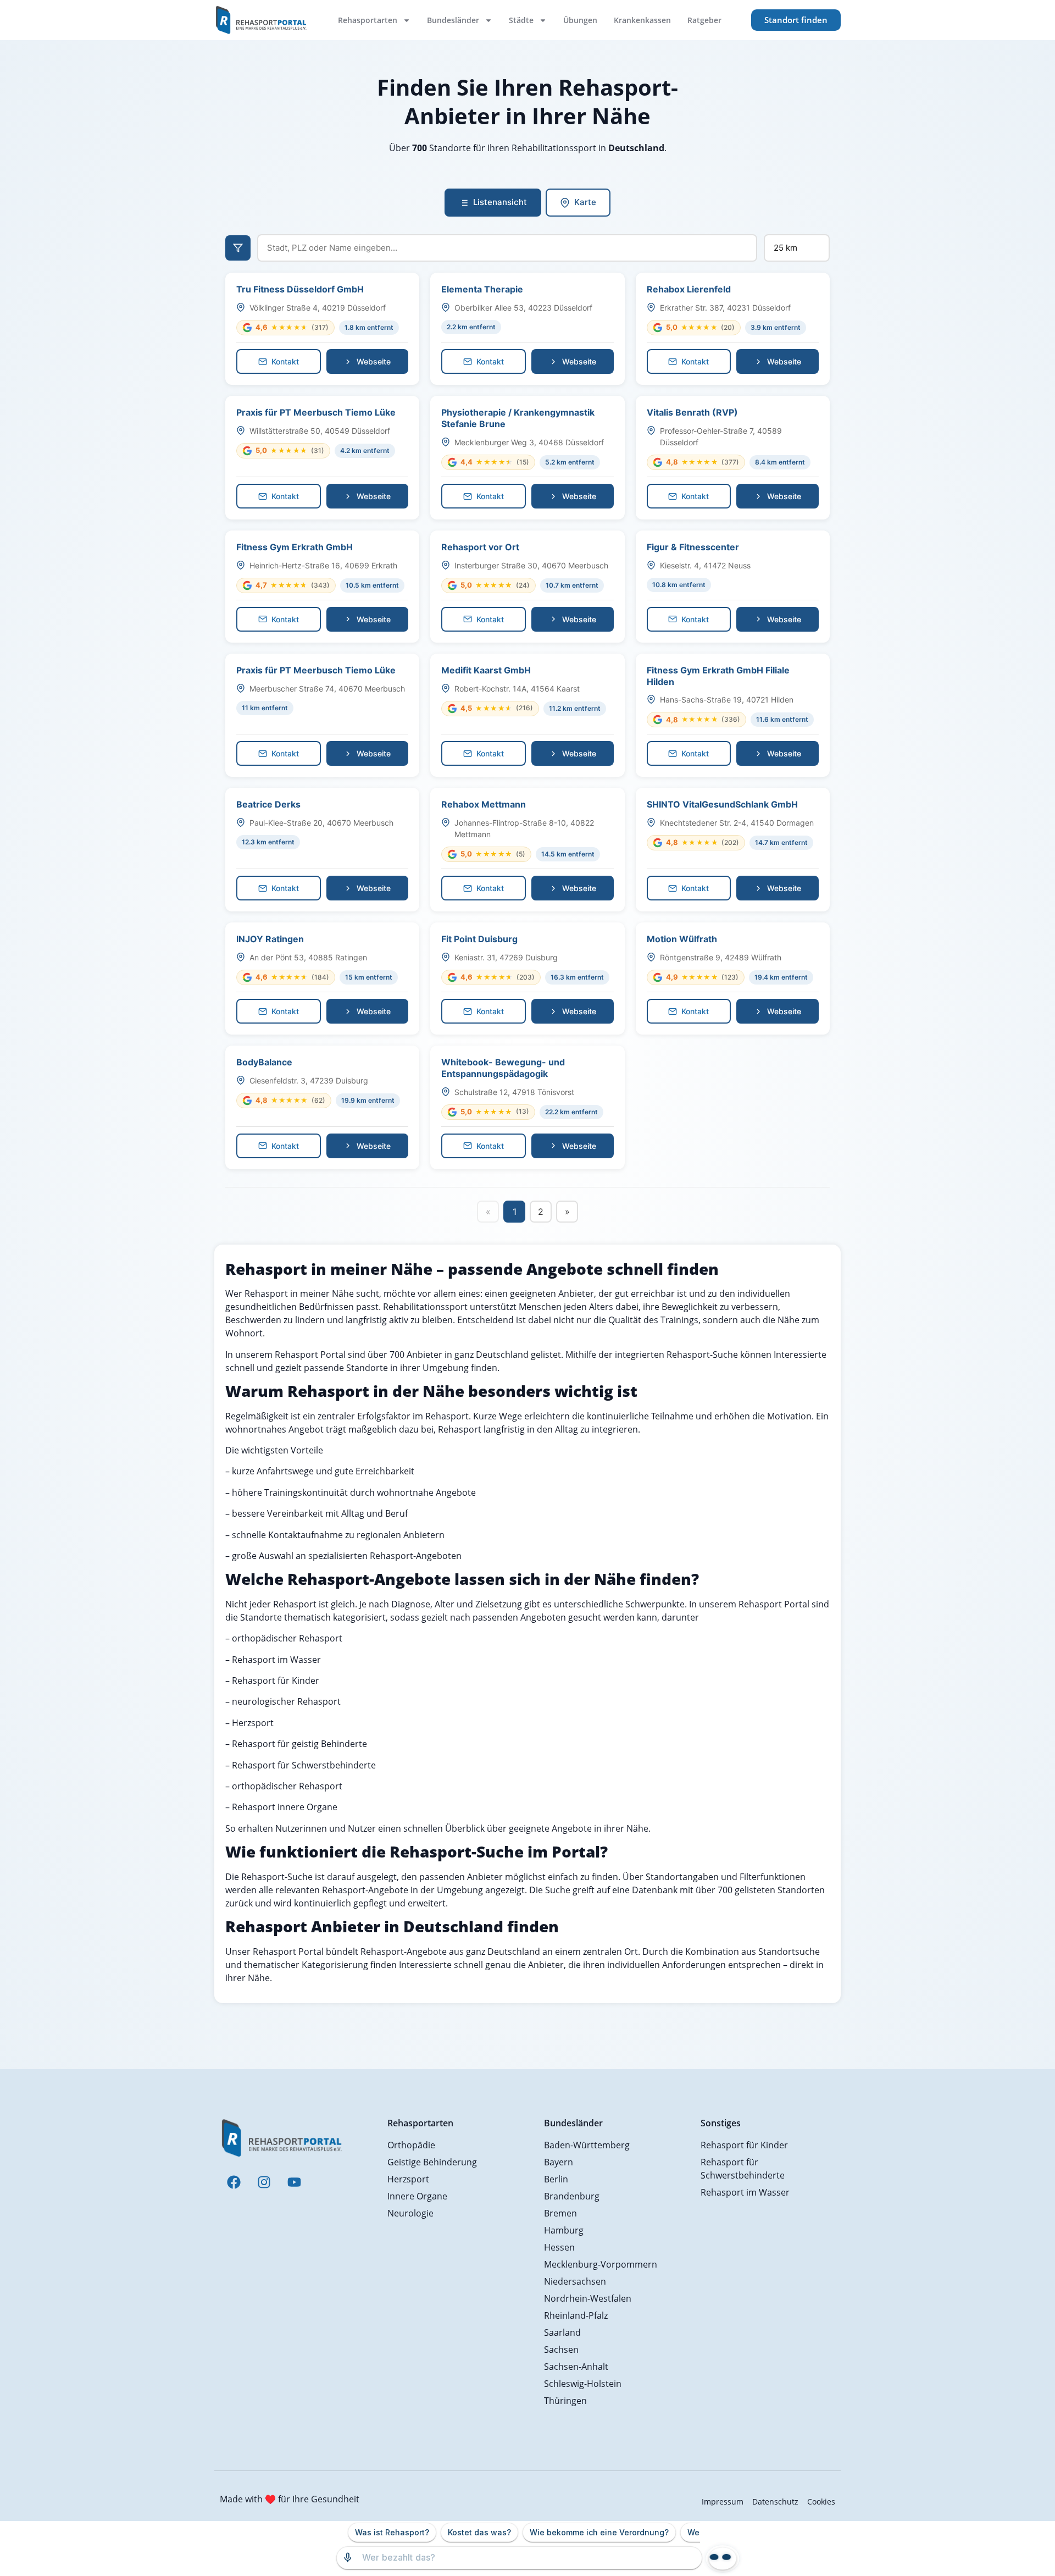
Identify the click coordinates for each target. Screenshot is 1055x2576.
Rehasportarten (368, 20)
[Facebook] (234, 2182)
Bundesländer (453, 20)
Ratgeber (704, 20)
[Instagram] (264, 2182)
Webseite (374, 361)
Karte (585, 202)
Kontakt (285, 361)
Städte (521, 20)
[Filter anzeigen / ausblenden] (238, 248)
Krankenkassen (642, 20)
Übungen (580, 20)
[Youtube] (294, 2182)
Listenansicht (500, 202)
